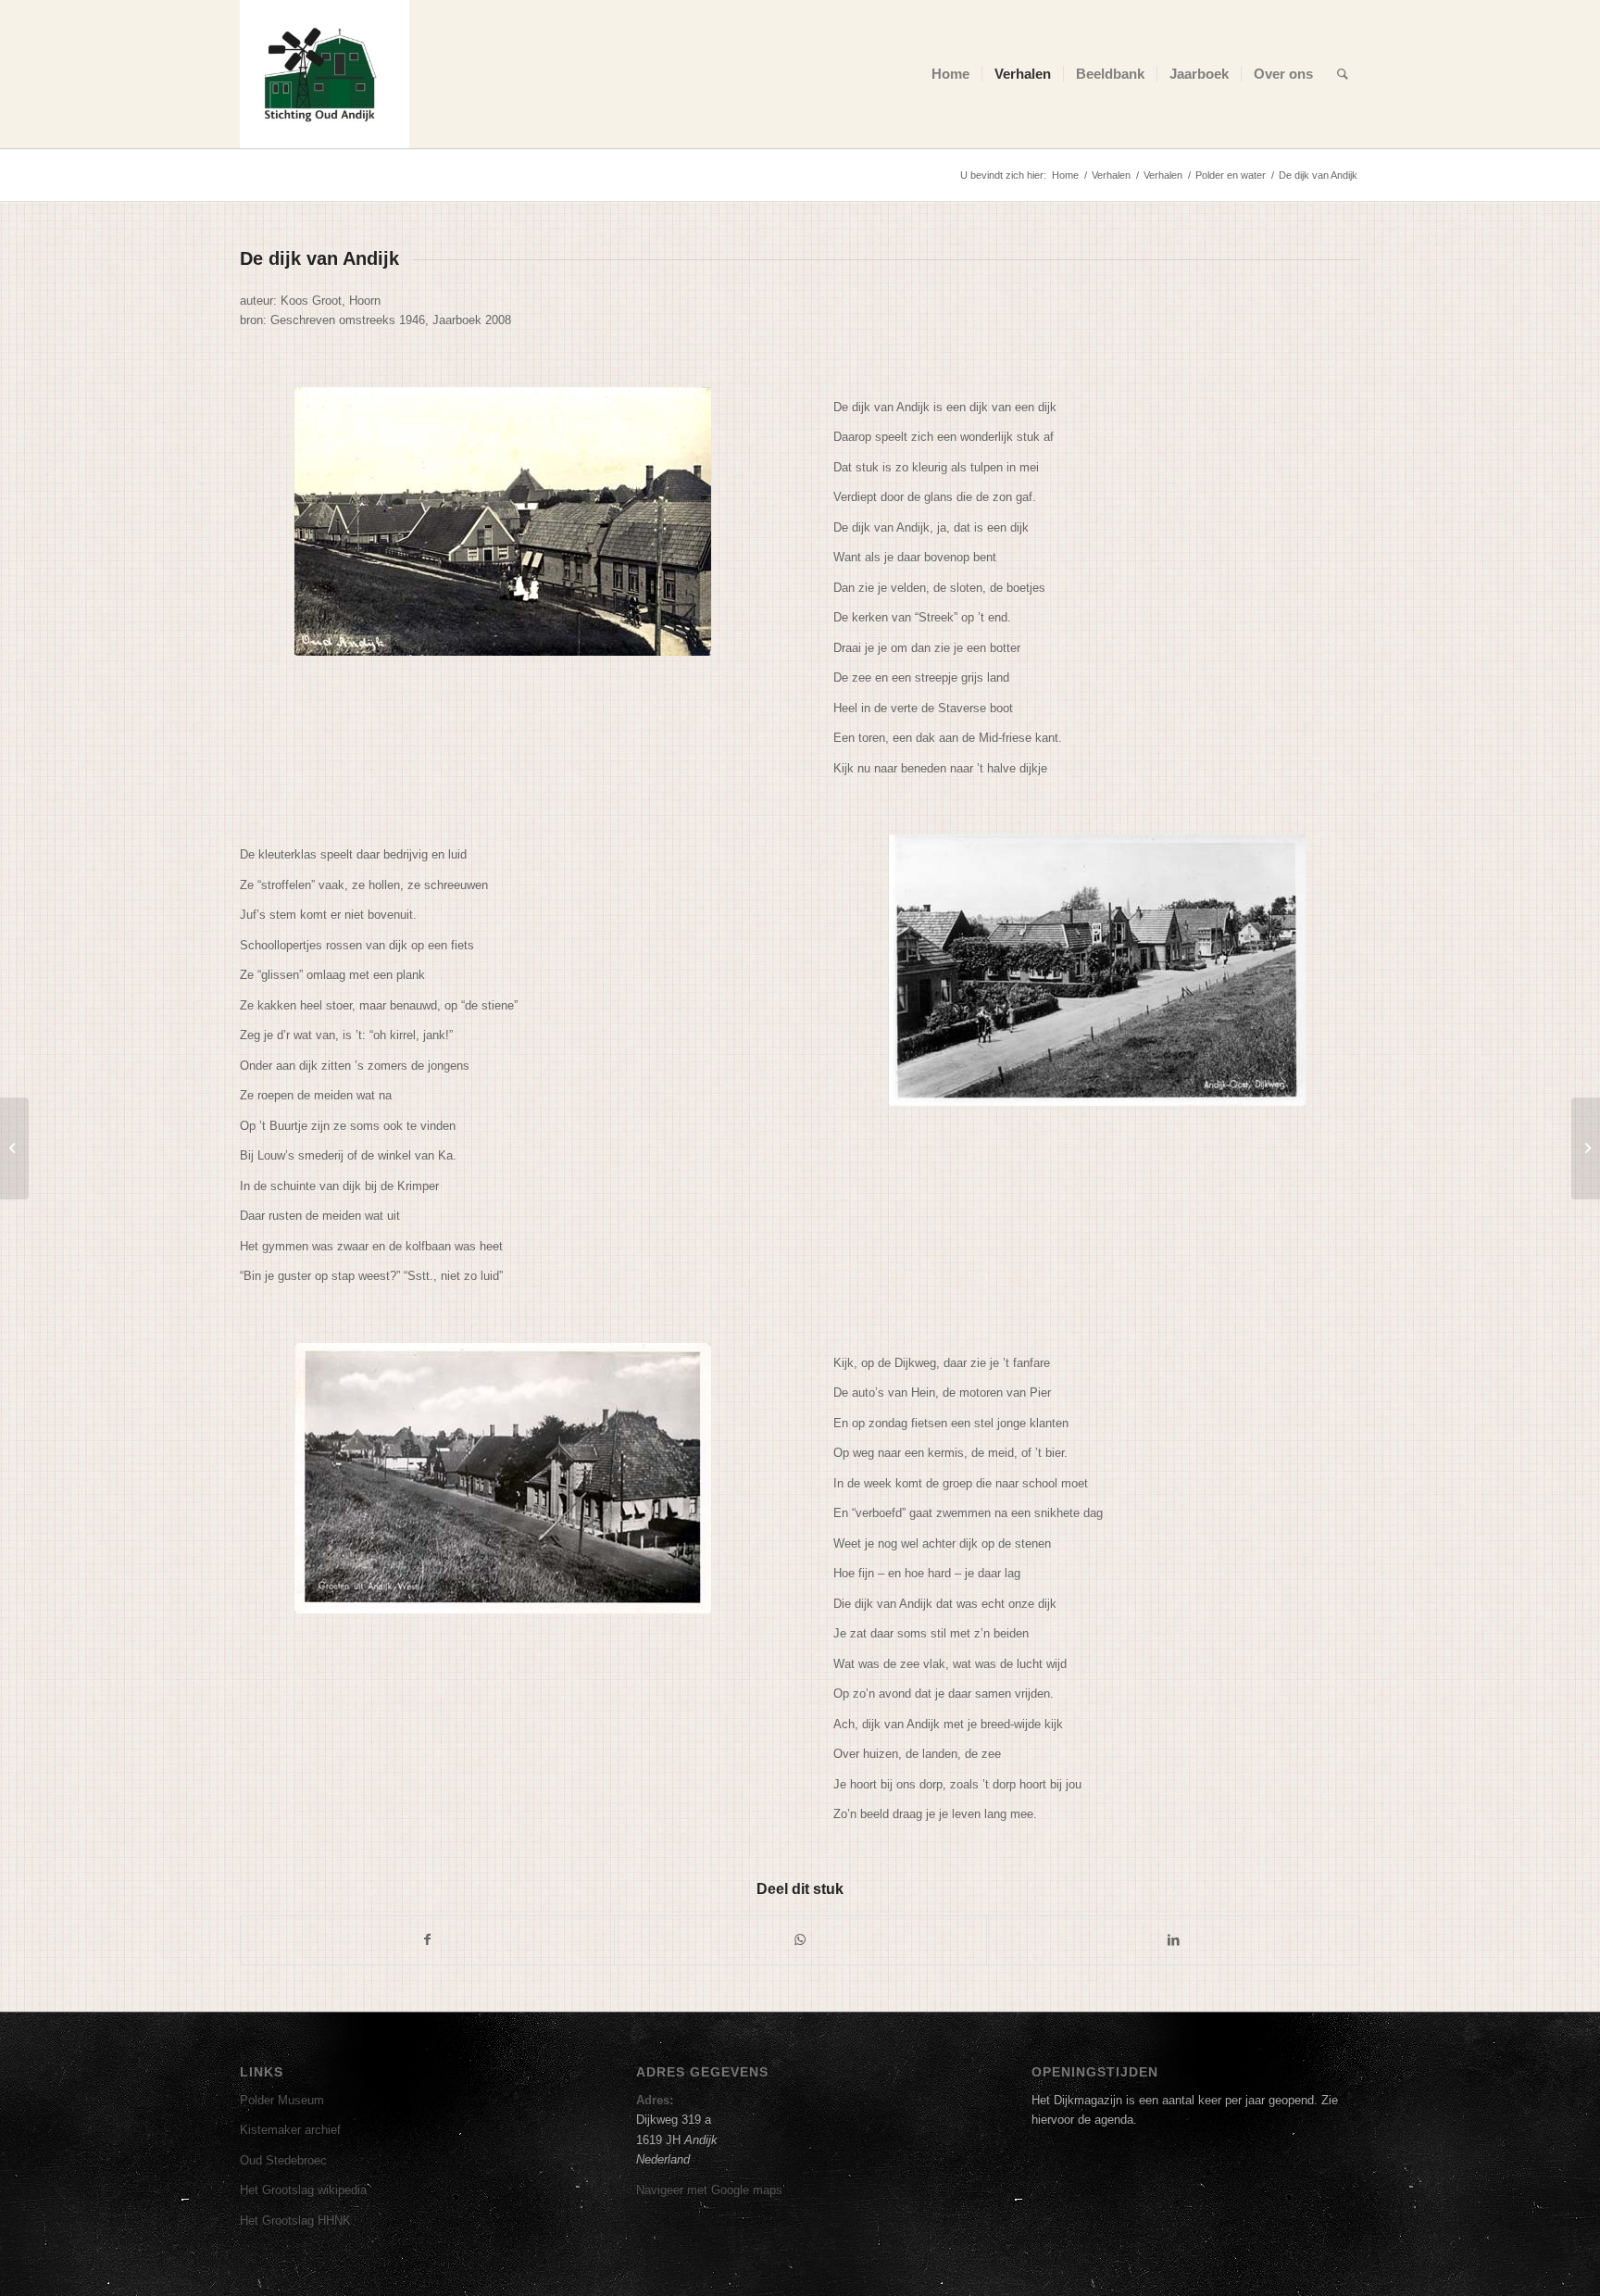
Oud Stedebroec (283, 2160)
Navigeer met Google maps (709, 2190)
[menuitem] (950, 74)
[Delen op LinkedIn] (1173, 1940)
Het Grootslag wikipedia (303, 2190)
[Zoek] (1343, 74)
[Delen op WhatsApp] (801, 1940)
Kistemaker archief (290, 2130)
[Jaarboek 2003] (14, 1148)
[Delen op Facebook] (427, 1940)
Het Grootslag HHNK (295, 2221)
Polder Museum (282, 2100)
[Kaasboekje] (1586, 1148)
